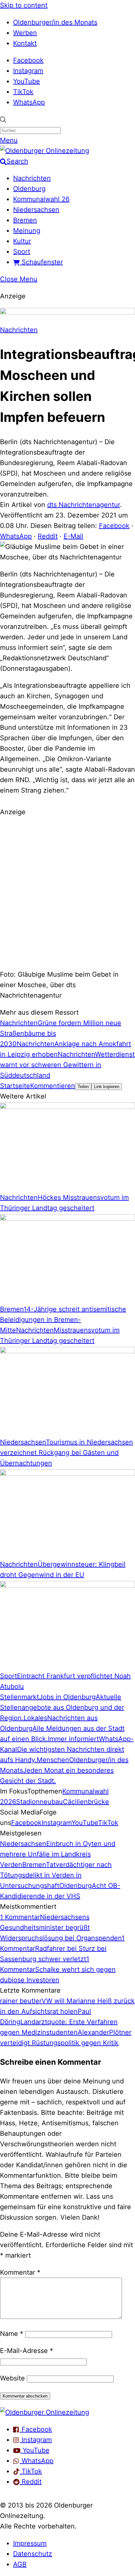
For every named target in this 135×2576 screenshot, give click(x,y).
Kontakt (25, 43)
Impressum (30, 2543)
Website (12, 2378)
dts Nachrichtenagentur (84, 505)
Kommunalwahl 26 (41, 199)
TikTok (23, 92)
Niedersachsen (36, 210)
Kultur (22, 241)
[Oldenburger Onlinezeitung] (45, 2412)
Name (12, 2334)
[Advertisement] (67, 892)
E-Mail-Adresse (27, 2351)
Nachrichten (32, 178)
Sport (22, 252)
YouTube (27, 81)
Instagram (28, 71)
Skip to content (24, 5)
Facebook (28, 60)
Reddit (48, 536)
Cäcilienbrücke (86, 1802)
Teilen (83, 1087)
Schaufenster (41, 262)
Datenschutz (33, 2554)
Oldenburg (29, 189)
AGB (20, 2564)
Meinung (27, 231)
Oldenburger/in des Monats (55, 22)
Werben (25, 33)
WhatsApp (29, 102)
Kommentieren (53, 1086)
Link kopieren (107, 1087)
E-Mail (73, 536)
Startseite (15, 1086)
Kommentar (20, 2272)
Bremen (25, 220)
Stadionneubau (39, 1802)
